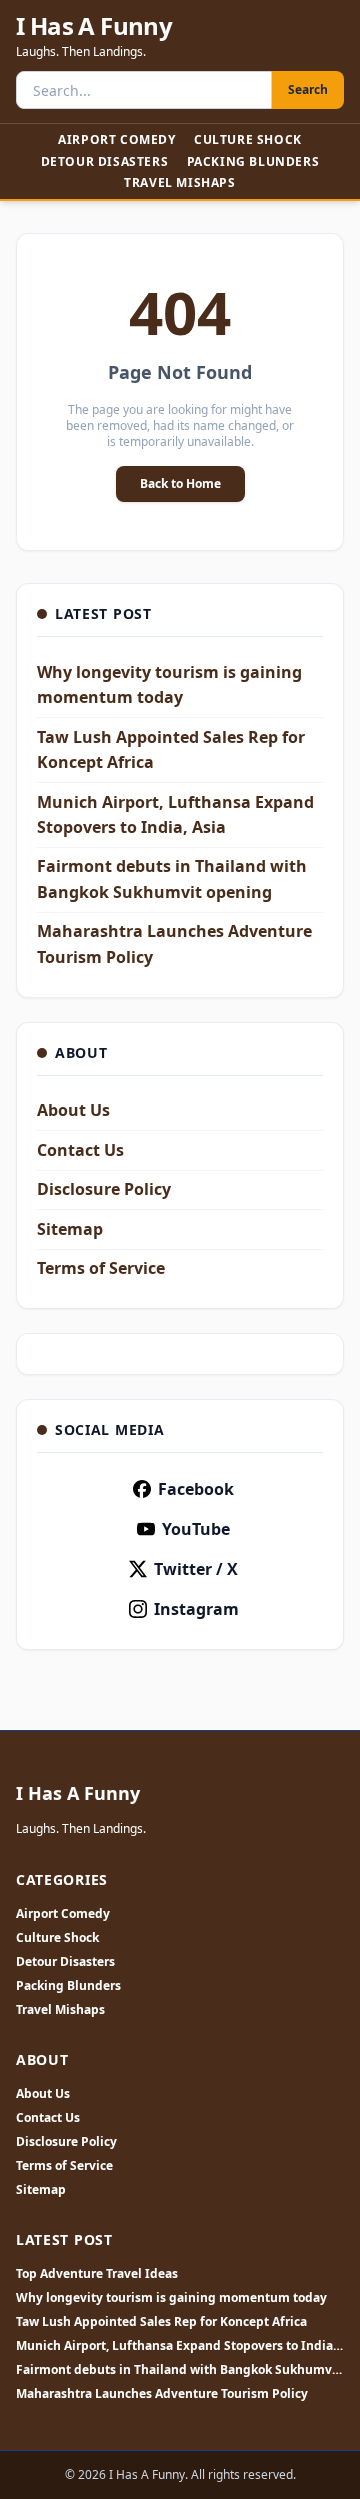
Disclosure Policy (104, 1189)
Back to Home (180, 483)
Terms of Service (101, 1268)
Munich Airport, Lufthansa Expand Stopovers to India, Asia (176, 2346)
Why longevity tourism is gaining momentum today (171, 2298)
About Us (73, 1110)
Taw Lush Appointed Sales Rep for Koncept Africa (161, 2322)
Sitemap (70, 1229)
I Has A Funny (94, 26)
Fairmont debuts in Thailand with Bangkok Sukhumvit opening (178, 2370)
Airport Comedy (116, 139)
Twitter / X (196, 1569)
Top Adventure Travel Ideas (97, 2274)
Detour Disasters (105, 161)
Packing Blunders (253, 161)
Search (308, 89)
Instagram (196, 1609)
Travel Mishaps (179, 182)
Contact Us (80, 1150)
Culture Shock (248, 139)
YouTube (196, 1529)
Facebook (196, 1489)
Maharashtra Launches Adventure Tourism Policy (162, 2394)
